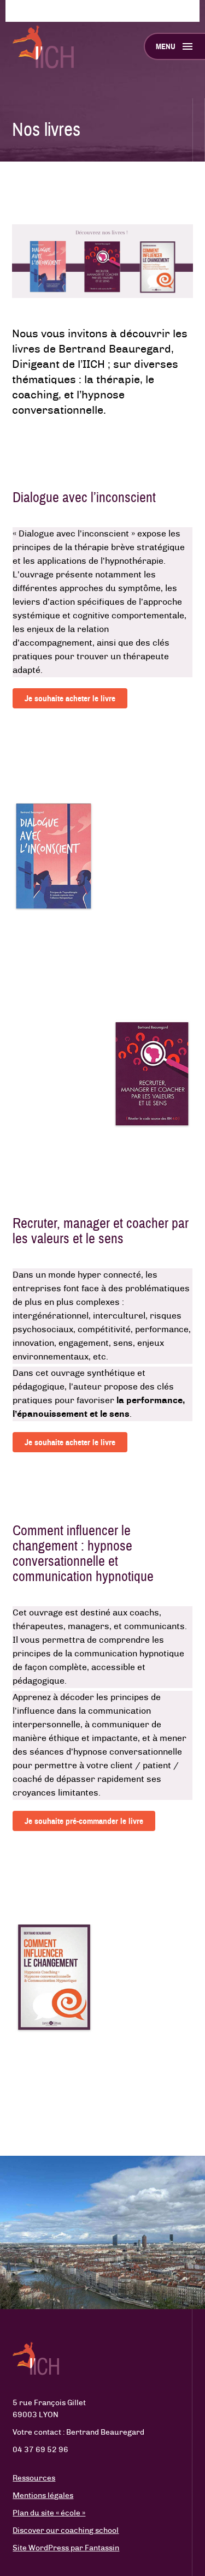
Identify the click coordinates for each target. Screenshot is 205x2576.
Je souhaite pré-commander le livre (84, 1821)
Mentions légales (43, 2496)
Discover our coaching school (66, 2531)
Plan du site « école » (49, 2513)
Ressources (34, 2478)
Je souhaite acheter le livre (70, 698)
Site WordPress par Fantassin (66, 2548)
